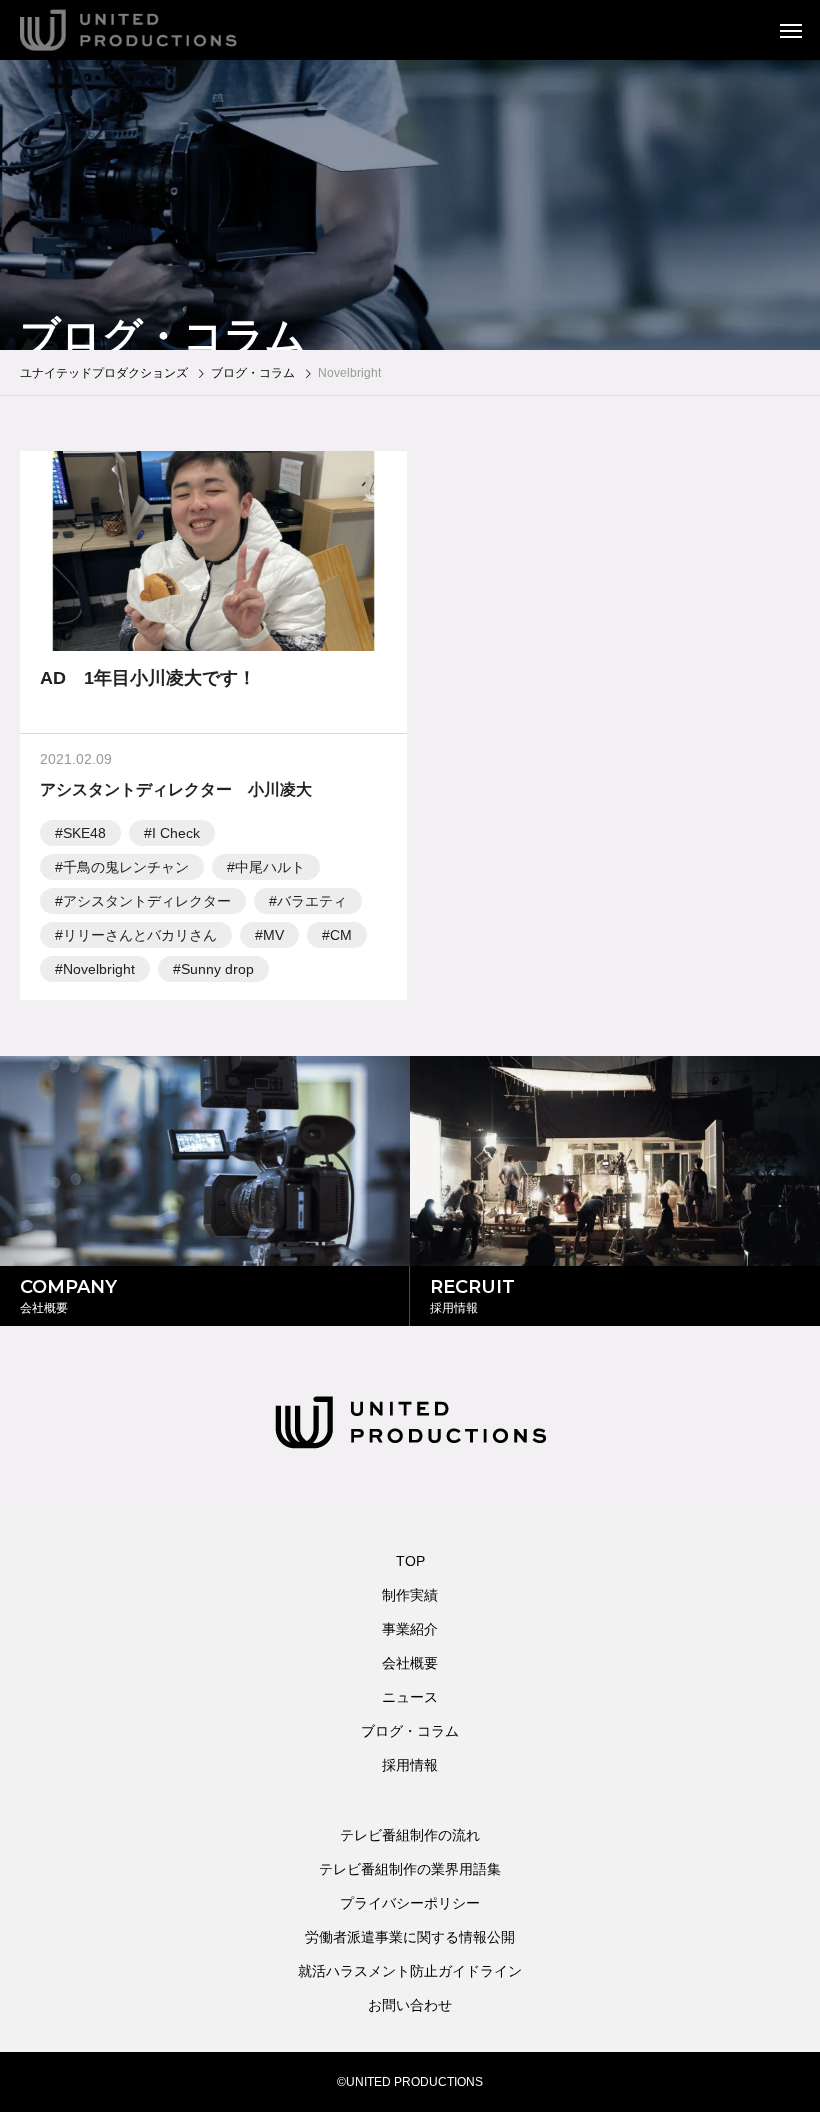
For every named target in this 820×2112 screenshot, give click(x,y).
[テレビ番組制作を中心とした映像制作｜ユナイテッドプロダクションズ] (155, 30)
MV (273, 935)
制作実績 (410, 1595)
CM (341, 935)
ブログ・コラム (410, 1731)
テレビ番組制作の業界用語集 (410, 1869)
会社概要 (410, 1663)
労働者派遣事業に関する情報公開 (410, 1937)
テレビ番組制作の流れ (410, 1835)
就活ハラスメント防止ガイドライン (410, 1971)
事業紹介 (410, 1629)
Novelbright (99, 969)
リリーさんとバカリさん (140, 935)
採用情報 (410, 1765)
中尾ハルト (270, 867)
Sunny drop (217, 969)
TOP (410, 1561)
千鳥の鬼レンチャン (126, 867)
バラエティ (312, 901)
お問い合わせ (410, 2005)
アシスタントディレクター (147, 901)
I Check (176, 833)
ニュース (410, 1697)
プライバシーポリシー (410, 1903)
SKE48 (84, 833)
